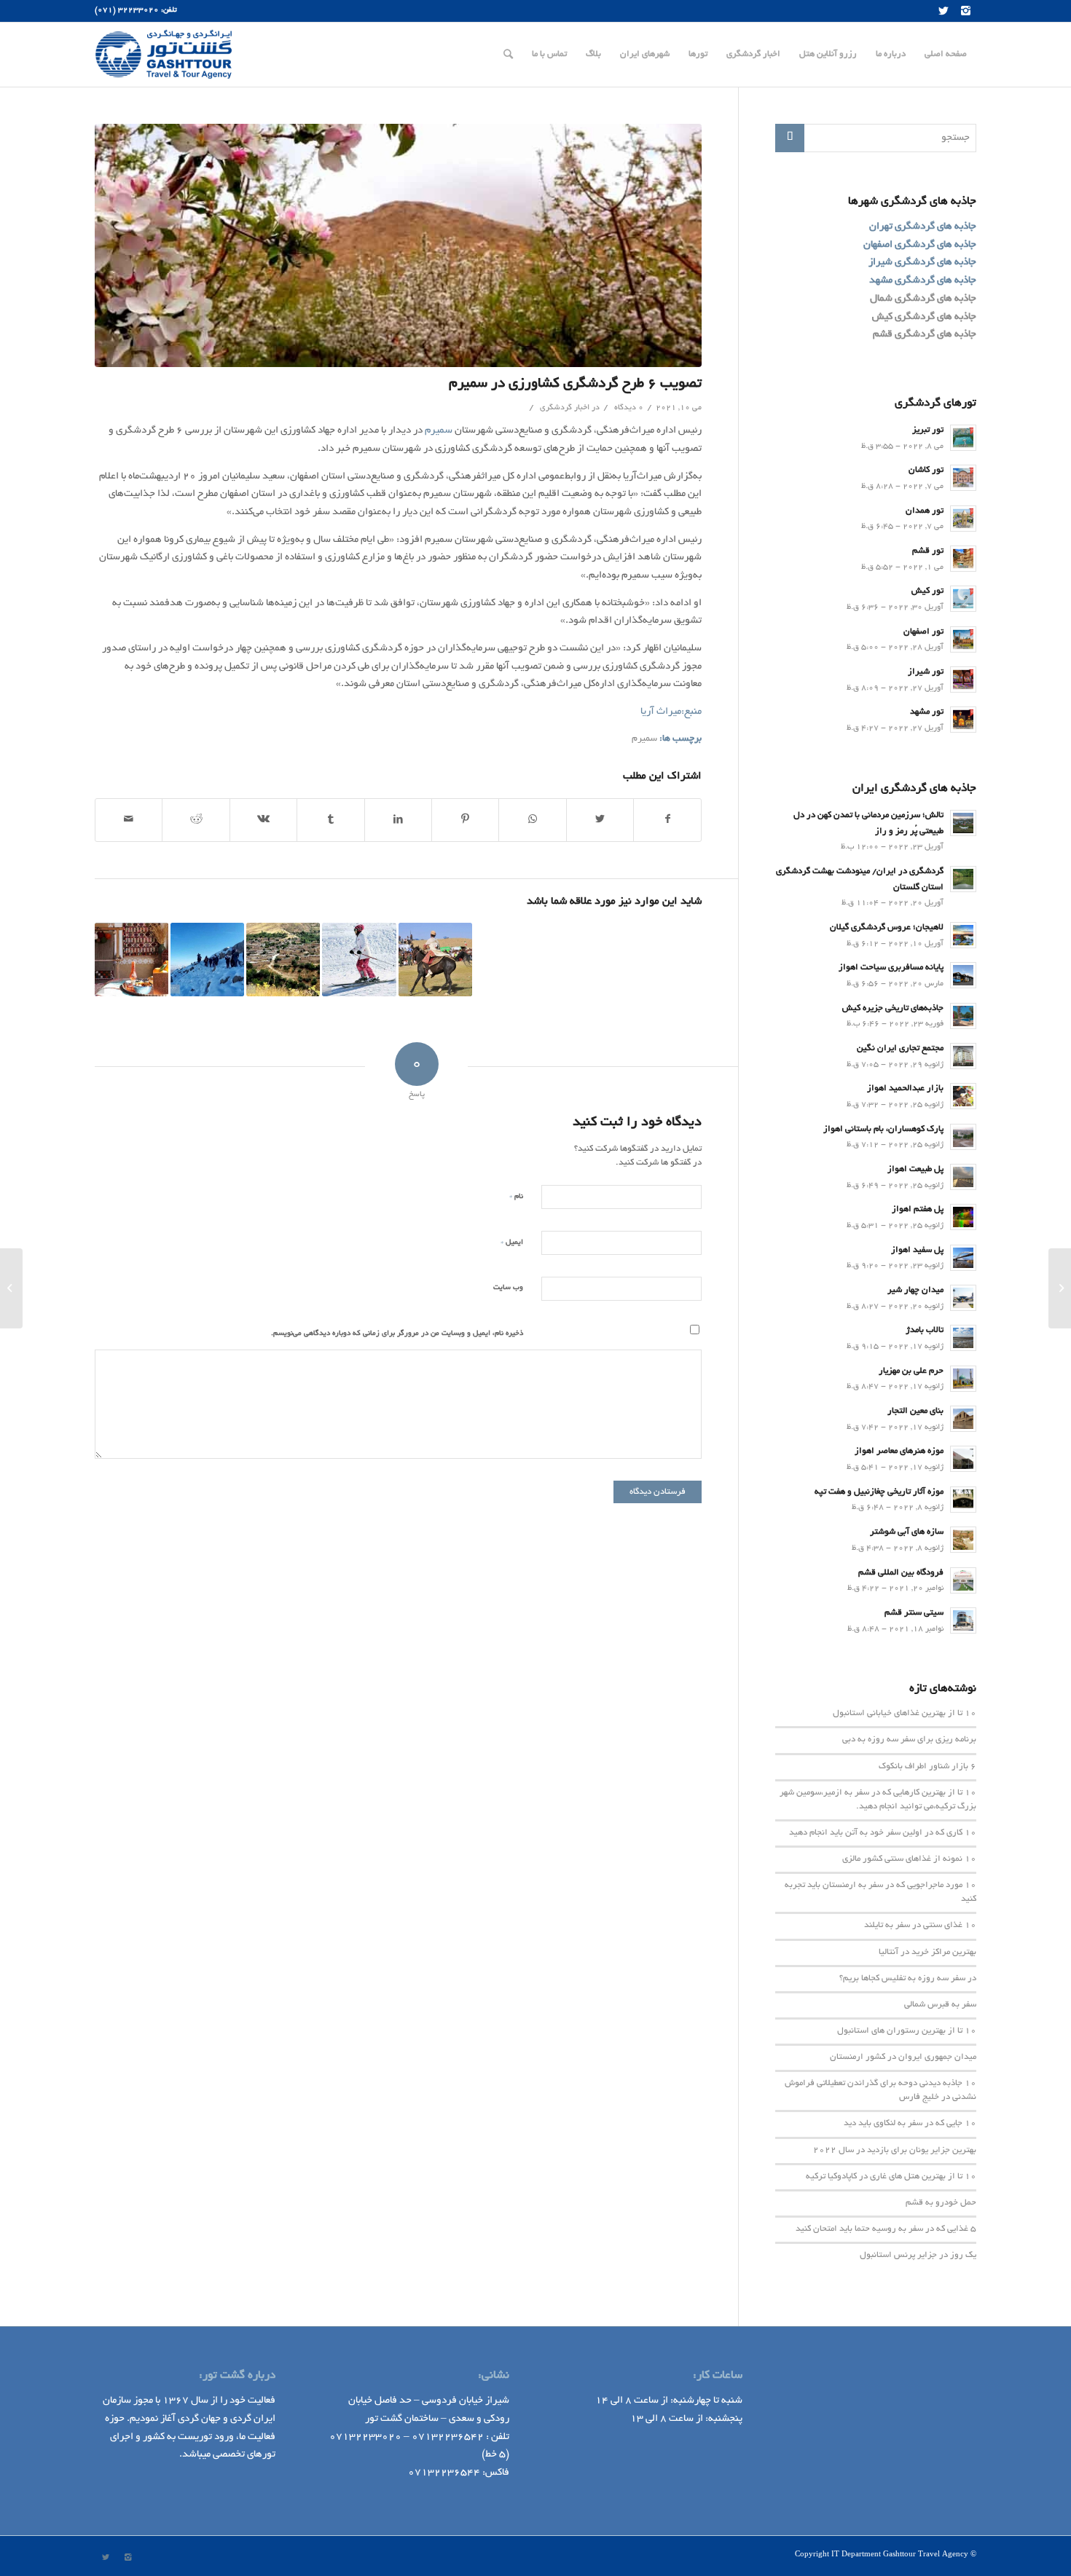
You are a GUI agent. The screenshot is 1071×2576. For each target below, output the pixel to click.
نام (516, 1196)
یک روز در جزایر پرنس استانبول (918, 2256)
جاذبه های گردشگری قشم (925, 335)
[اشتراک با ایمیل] (129, 820)
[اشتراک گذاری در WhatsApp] (532, 820)
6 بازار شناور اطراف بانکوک (927, 1767)
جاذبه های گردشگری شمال (923, 299)
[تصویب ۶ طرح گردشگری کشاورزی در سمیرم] (398, 245)
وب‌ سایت (508, 1288)
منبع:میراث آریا (671, 712)
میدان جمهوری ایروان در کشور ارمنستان (903, 2057)
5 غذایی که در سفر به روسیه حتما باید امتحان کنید (886, 2229)
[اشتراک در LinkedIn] (398, 820)
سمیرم (439, 431)
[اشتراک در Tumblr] (330, 820)
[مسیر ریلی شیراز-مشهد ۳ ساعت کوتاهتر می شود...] (1060, 1288)
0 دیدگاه (628, 408)
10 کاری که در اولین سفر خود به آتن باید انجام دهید (883, 1833)
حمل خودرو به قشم (941, 2203)
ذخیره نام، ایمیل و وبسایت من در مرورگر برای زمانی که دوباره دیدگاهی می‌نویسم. (397, 1334)
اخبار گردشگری (565, 408)
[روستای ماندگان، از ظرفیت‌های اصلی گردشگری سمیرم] (283, 960)
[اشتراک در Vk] (263, 820)
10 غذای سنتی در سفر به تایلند (920, 1926)
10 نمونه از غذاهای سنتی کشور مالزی (909, 1859)
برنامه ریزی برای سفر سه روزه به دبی (909, 1740)
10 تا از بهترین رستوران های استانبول (907, 2031)
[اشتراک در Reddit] (196, 820)
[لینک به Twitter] (943, 11)
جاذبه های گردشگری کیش (924, 317)
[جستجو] (508, 55)
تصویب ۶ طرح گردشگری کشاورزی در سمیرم (575, 384)
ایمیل (512, 1242)
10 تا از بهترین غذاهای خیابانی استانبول (905, 1714)
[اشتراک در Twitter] (600, 820)
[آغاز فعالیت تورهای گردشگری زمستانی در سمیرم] (207, 960)
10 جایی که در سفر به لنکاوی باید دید (910, 2124)
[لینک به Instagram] (965, 11)
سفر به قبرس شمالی (940, 2005)
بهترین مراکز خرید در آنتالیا (927, 1953)
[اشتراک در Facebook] (667, 820)
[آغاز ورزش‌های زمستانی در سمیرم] (359, 960)
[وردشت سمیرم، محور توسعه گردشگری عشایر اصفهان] (435, 960)
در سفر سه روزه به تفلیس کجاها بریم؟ (908, 1979)
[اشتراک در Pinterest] (465, 820)
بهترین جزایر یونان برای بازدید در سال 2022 (895, 2151)
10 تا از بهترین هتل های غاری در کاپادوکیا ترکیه (891, 2177)
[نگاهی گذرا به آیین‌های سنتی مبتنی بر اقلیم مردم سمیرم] (132, 960)
